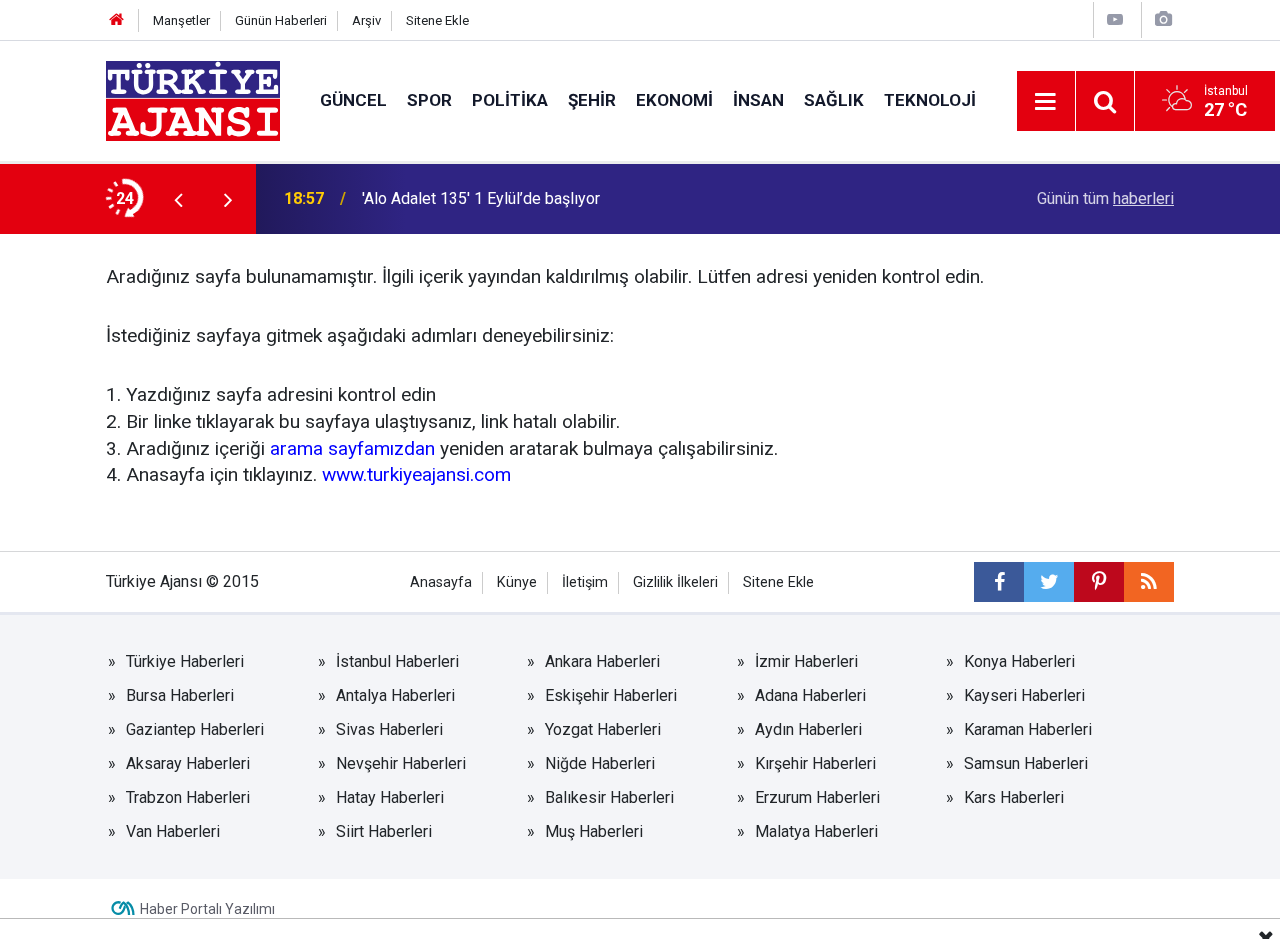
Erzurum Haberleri (817, 797)
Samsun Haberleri (1026, 763)
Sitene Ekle (437, 20)
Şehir (592, 100)
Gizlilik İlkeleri (675, 582)
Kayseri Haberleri (1024, 695)
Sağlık (834, 100)
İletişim (585, 582)
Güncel (353, 100)
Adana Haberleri (810, 695)
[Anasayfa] (117, 20)
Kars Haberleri (1014, 797)
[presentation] (178, 199)
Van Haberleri (173, 831)
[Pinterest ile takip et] (1099, 582)
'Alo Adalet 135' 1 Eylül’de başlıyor (481, 198)
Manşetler (181, 20)
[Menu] (1046, 102)
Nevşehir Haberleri (401, 763)
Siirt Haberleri (384, 831)
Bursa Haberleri (180, 695)
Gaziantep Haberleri (195, 729)
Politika (510, 100)
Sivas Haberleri (389, 729)
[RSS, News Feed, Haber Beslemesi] (1149, 582)
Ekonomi (674, 100)
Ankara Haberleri (602, 661)
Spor (429, 100)
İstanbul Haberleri (397, 661)
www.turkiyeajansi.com (416, 474)
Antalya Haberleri (395, 695)
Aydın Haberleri (808, 729)
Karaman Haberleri (1028, 729)
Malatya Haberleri (816, 831)
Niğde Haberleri (600, 763)
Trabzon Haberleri (188, 797)
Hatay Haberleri (390, 797)
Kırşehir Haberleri (815, 763)
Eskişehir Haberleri (611, 695)
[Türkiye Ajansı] (193, 99)
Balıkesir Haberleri (609, 797)
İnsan (758, 100)
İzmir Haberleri (806, 661)
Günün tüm (1105, 198)
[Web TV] (1115, 19)
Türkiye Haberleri (185, 661)
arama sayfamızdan (352, 448)
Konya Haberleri (1019, 661)
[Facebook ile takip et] (999, 582)
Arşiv (366, 20)
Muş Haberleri (594, 831)
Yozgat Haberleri (603, 729)
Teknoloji (930, 100)
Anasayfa (441, 582)
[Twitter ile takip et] (1049, 582)
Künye (517, 582)
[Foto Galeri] (1163, 19)
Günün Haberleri (281, 20)
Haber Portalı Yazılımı (207, 909)
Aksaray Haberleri (188, 763)
